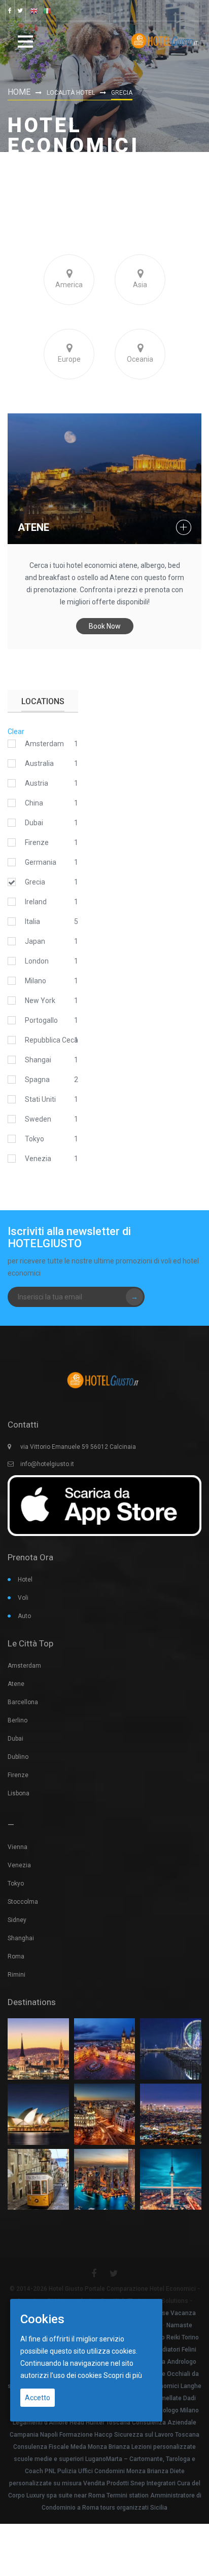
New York (40, 1001)
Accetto (38, 2398)
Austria (37, 783)
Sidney (17, 1920)
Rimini (16, 1975)
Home (19, 92)
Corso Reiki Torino (173, 2337)
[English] (34, 11)
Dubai (34, 823)
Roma (16, 1956)
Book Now (105, 626)
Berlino (18, 1720)
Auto (24, 1616)
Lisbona (19, 1793)
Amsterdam (44, 744)
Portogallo (41, 1020)
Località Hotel (71, 93)
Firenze (37, 842)
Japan (35, 941)
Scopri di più (123, 2375)
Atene (33, 527)
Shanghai (21, 1938)
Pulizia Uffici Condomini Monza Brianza (113, 2471)
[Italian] (47, 11)
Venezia (38, 1159)
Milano (36, 981)
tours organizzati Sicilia (134, 2508)
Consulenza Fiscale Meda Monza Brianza (72, 2447)
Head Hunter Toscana (100, 2423)
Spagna (37, 1080)
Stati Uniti (40, 1099)
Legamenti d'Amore (40, 2423)
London (37, 961)
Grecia (35, 882)
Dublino (18, 1757)
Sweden (38, 1119)
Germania (41, 862)
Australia (39, 763)
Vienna (18, 1847)
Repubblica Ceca (51, 1040)
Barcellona (23, 1702)
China (34, 803)
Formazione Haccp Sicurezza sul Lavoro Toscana (129, 2435)
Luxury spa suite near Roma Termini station (88, 2495)
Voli (23, 1598)
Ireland (36, 902)
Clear (16, 732)
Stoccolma (23, 1902)
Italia (32, 921)
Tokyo (34, 1139)
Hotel (25, 1580)
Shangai (38, 1060)
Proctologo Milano (173, 2410)
